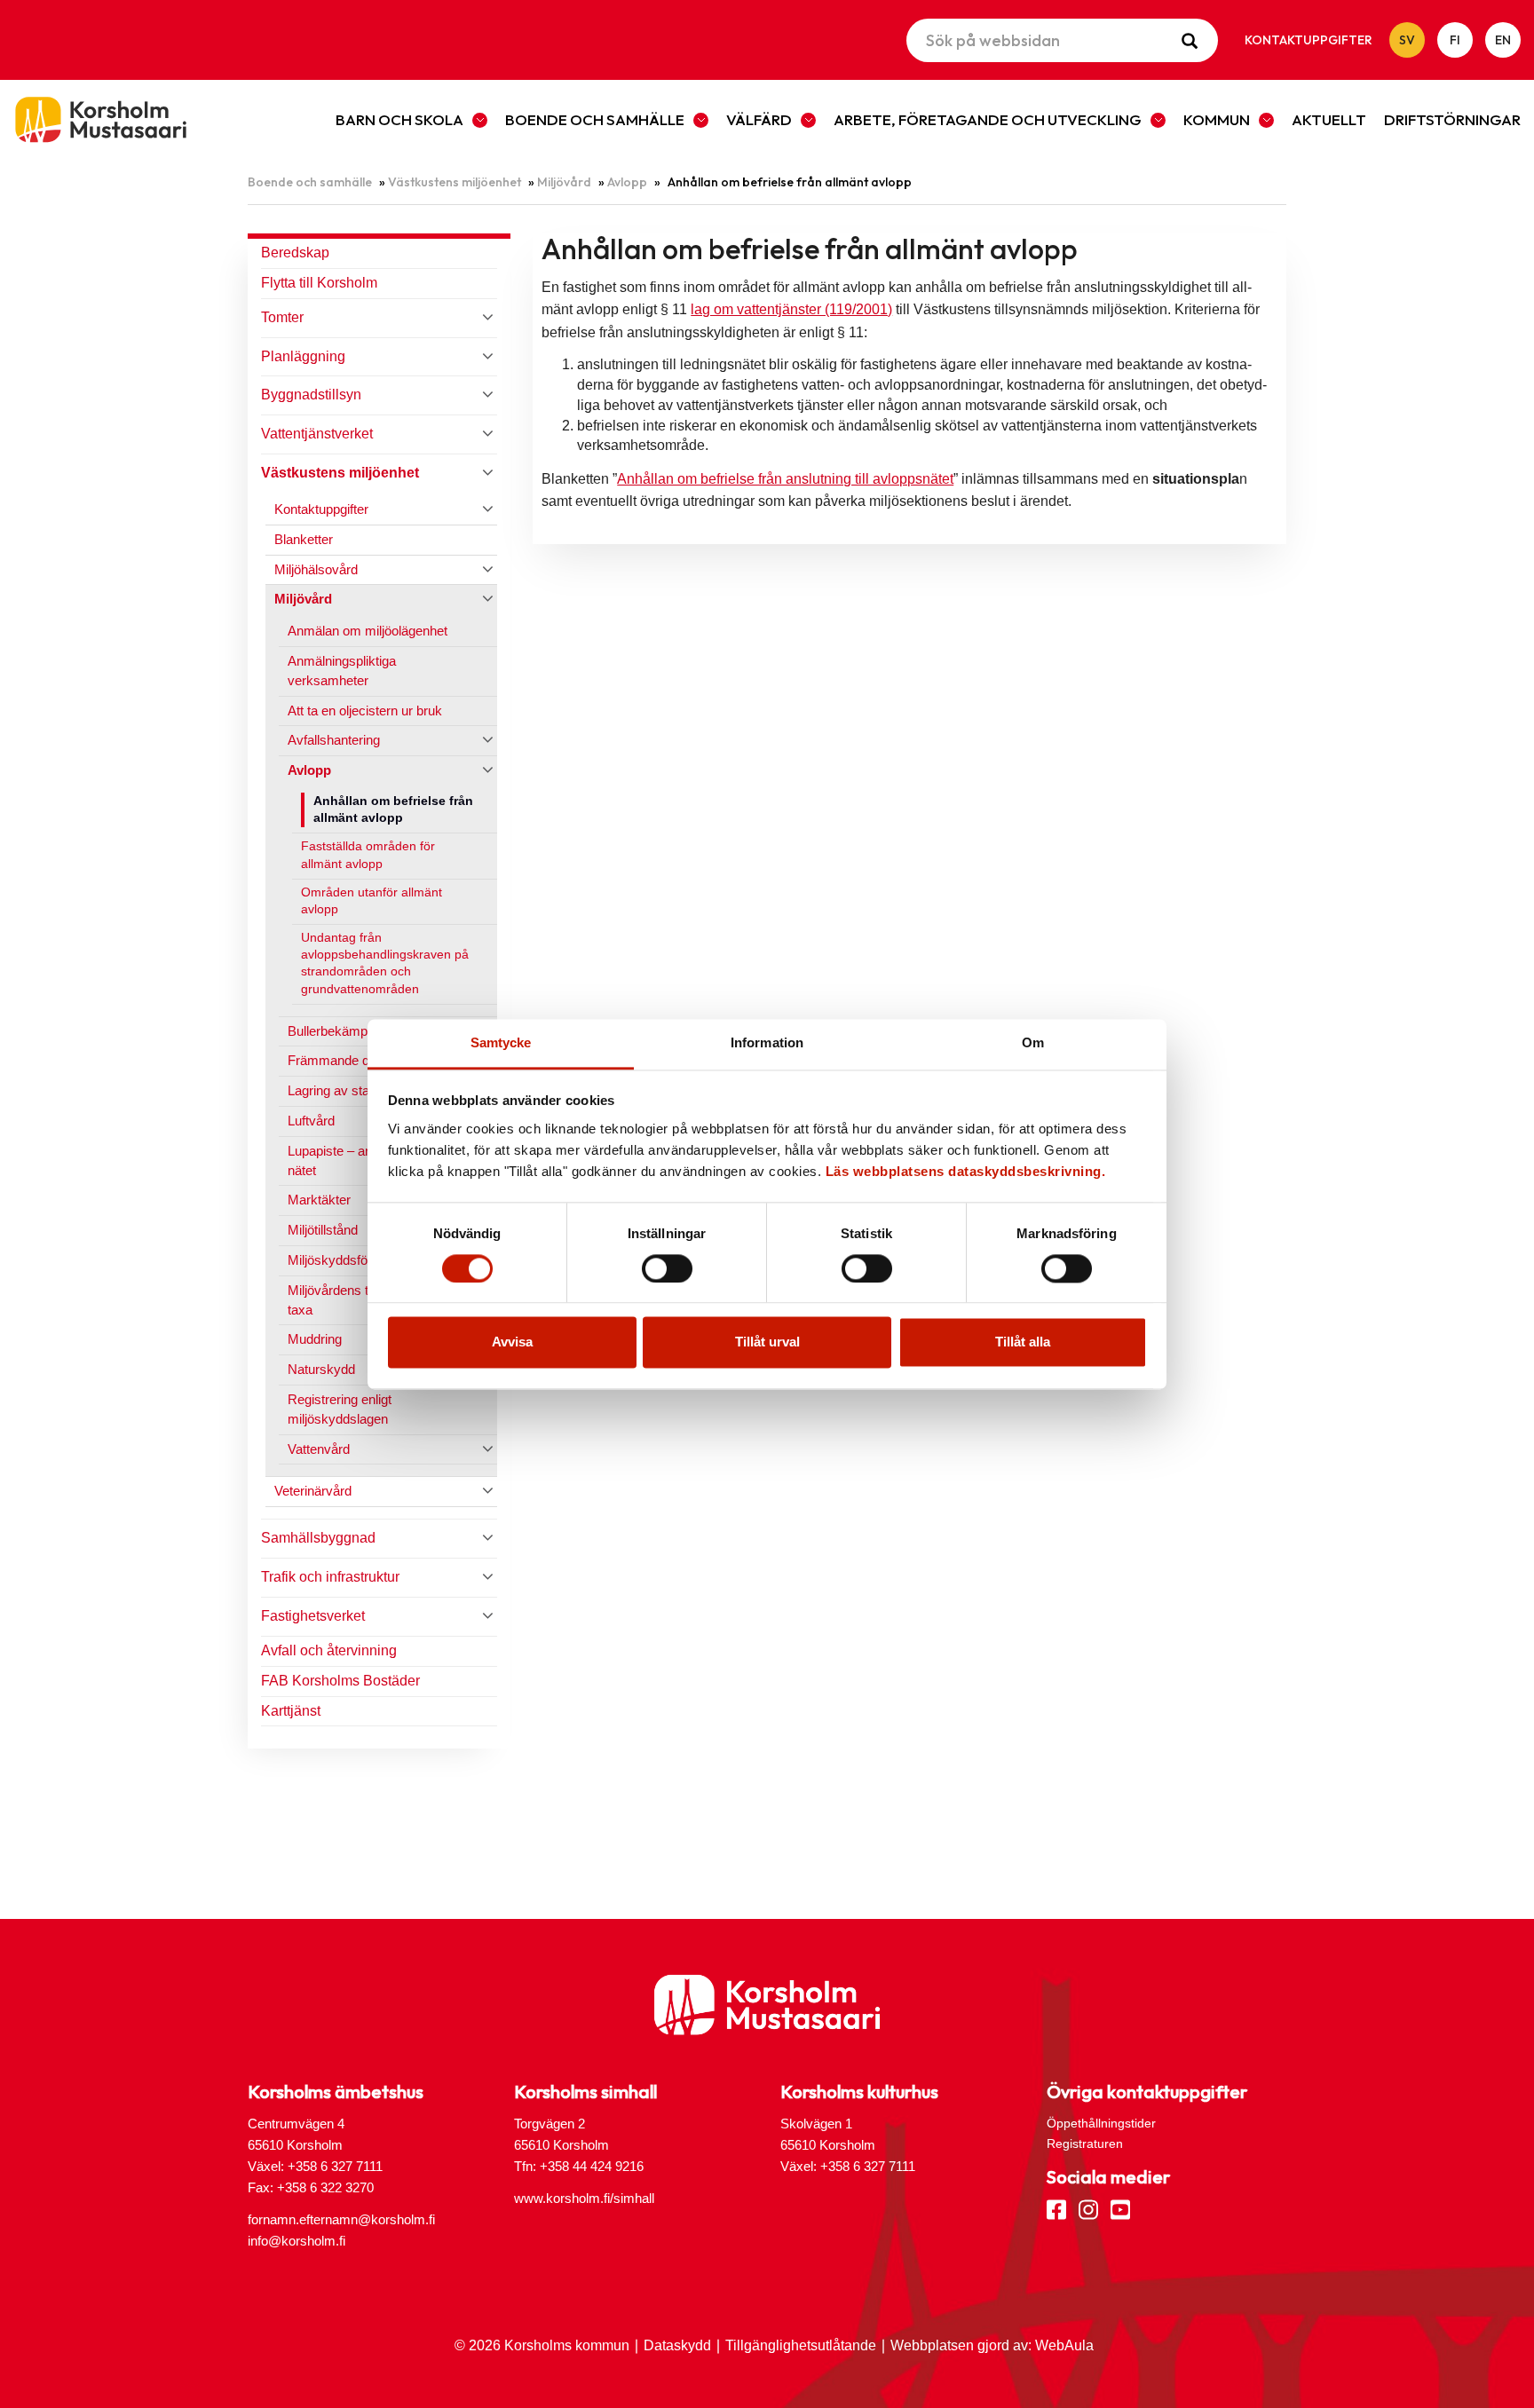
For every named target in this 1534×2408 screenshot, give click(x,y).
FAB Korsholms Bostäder (340, 1681)
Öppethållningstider (1101, 2123)
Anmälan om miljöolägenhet (368, 631)
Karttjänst (291, 1711)
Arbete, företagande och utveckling (988, 119)
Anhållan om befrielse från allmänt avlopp (393, 809)
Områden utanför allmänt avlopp (372, 901)
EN (1503, 40)
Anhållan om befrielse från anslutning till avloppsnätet (785, 479)
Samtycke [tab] (501, 1042)
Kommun (1217, 119)
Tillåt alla (1023, 1342)
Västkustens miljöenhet (455, 182)
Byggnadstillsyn (311, 395)
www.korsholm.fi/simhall (584, 2198)
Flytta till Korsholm (319, 283)
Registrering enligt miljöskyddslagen (340, 1409)
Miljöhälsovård (316, 569)
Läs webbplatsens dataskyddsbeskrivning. (966, 1171)
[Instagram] (1088, 2208)
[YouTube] (1120, 2208)
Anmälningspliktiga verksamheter (342, 671)
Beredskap (295, 253)
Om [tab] (1033, 1042)
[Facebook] (1056, 2208)
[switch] (667, 1268)
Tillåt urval (767, 1342)
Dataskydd (677, 2345)
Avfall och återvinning (329, 1650)
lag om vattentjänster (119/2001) (791, 309)
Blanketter (304, 539)
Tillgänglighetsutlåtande (801, 2345)
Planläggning (303, 356)
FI (1455, 40)
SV (1407, 40)
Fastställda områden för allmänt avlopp (368, 855)
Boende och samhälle (595, 119)
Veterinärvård (313, 1491)
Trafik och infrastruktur (330, 1577)
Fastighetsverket (313, 1616)
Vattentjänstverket (317, 434)
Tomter (282, 317)
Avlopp (627, 182)
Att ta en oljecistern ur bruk (365, 711)
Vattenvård (319, 1449)
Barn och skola (399, 119)
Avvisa (512, 1342)
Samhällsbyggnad (318, 1538)
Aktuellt (1329, 119)
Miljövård (564, 182)
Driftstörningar (1452, 119)
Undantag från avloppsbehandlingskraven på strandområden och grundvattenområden (385, 963)
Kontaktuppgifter (1309, 40)
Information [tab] (767, 1042)
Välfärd (759, 119)
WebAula (1064, 2345)
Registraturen (1085, 2144)
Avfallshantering (334, 740)
